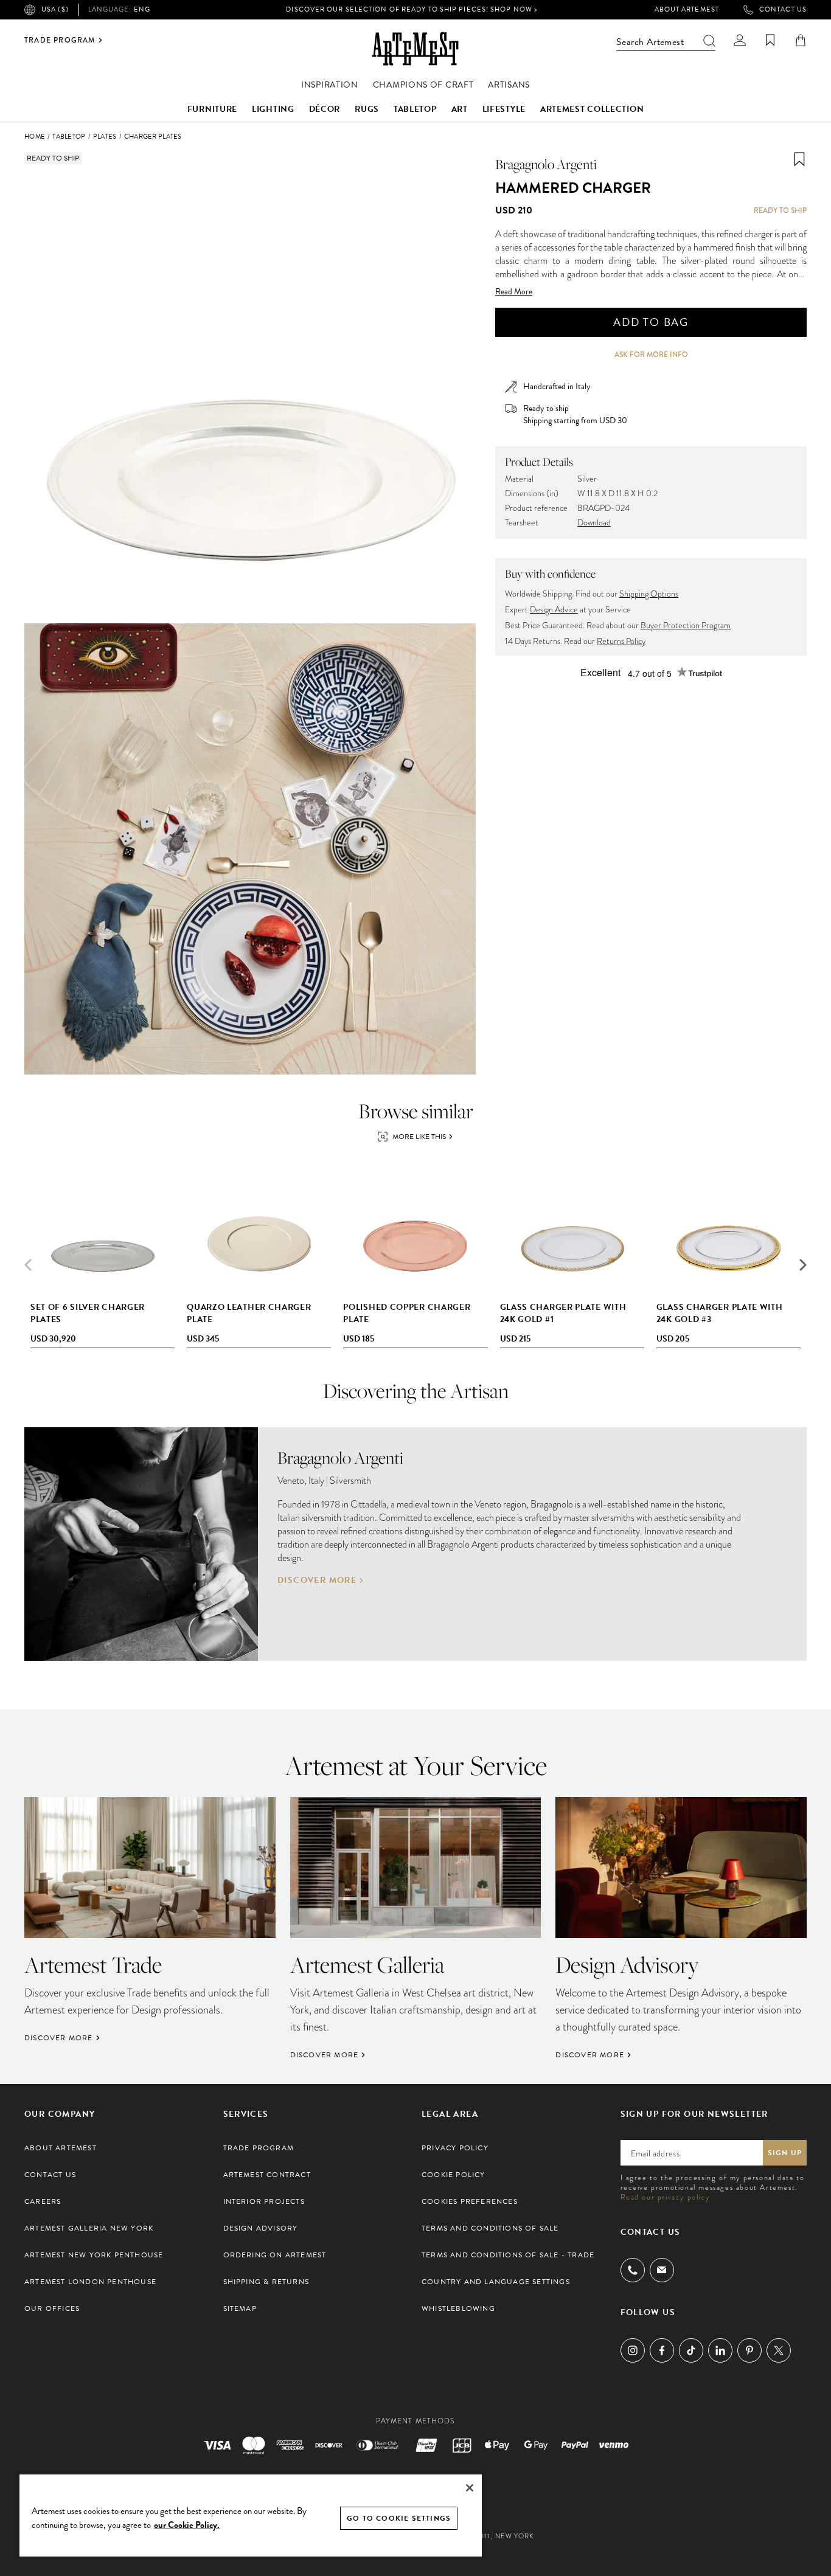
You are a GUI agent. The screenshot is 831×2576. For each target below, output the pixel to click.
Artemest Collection (592, 109)
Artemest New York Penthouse (94, 2255)
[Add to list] (799, 159)
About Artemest (687, 10)
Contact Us (783, 10)
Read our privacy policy (665, 2197)
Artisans (509, 85)
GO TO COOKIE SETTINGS (399, 2518)
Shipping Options (649, 594)
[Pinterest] (749, 2350)
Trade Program (60, 40)
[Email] (662, 2270)
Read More (514, 292)
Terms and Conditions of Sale (490, 2228)
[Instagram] (633, 2350)
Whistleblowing (458, 2308)
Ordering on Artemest (275, 2255)
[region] (251, 2515)
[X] (779, 2350)
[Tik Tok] (691, 2350)
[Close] (470, 2488)
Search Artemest (650, 42)
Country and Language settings (496, 2282)
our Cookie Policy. (187, 2525)
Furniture (212, 109)
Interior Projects (264, 2201)
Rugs (367, 109)
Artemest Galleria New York (89, 2228)
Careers (43, 2201)
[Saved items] (770, 40)
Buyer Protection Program (686, 625)
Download (594, 523)
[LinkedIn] (720, 2350)
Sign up (785, 2153)
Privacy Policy (455, 2148)
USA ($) (55, 9)
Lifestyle (504, 109)
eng (119, 10)
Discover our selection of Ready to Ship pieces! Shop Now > (412, 9)
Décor (325, 109)
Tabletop (415, 109)
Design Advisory (261, 2228)
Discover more (317, 1581)
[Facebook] (662, 2350)
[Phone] (633, 2270)
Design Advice (554, 610)
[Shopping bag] (801, 40)
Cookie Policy (454, 2175)
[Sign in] (740, 40)
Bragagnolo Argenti (546, 164)
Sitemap (240, 2308)
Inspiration (330, 85)
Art (460, 109)
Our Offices (52, 2308)
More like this (419, 1137)
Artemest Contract (267, 2175)
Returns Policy (621, 641)
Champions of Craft (423, 85)
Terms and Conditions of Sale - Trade (508, 2255)
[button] (803, 1265)
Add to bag (651, 322)
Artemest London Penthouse (90, 2282)
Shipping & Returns (266, 2282)
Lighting (273, 109)
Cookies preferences (470, 2201)
